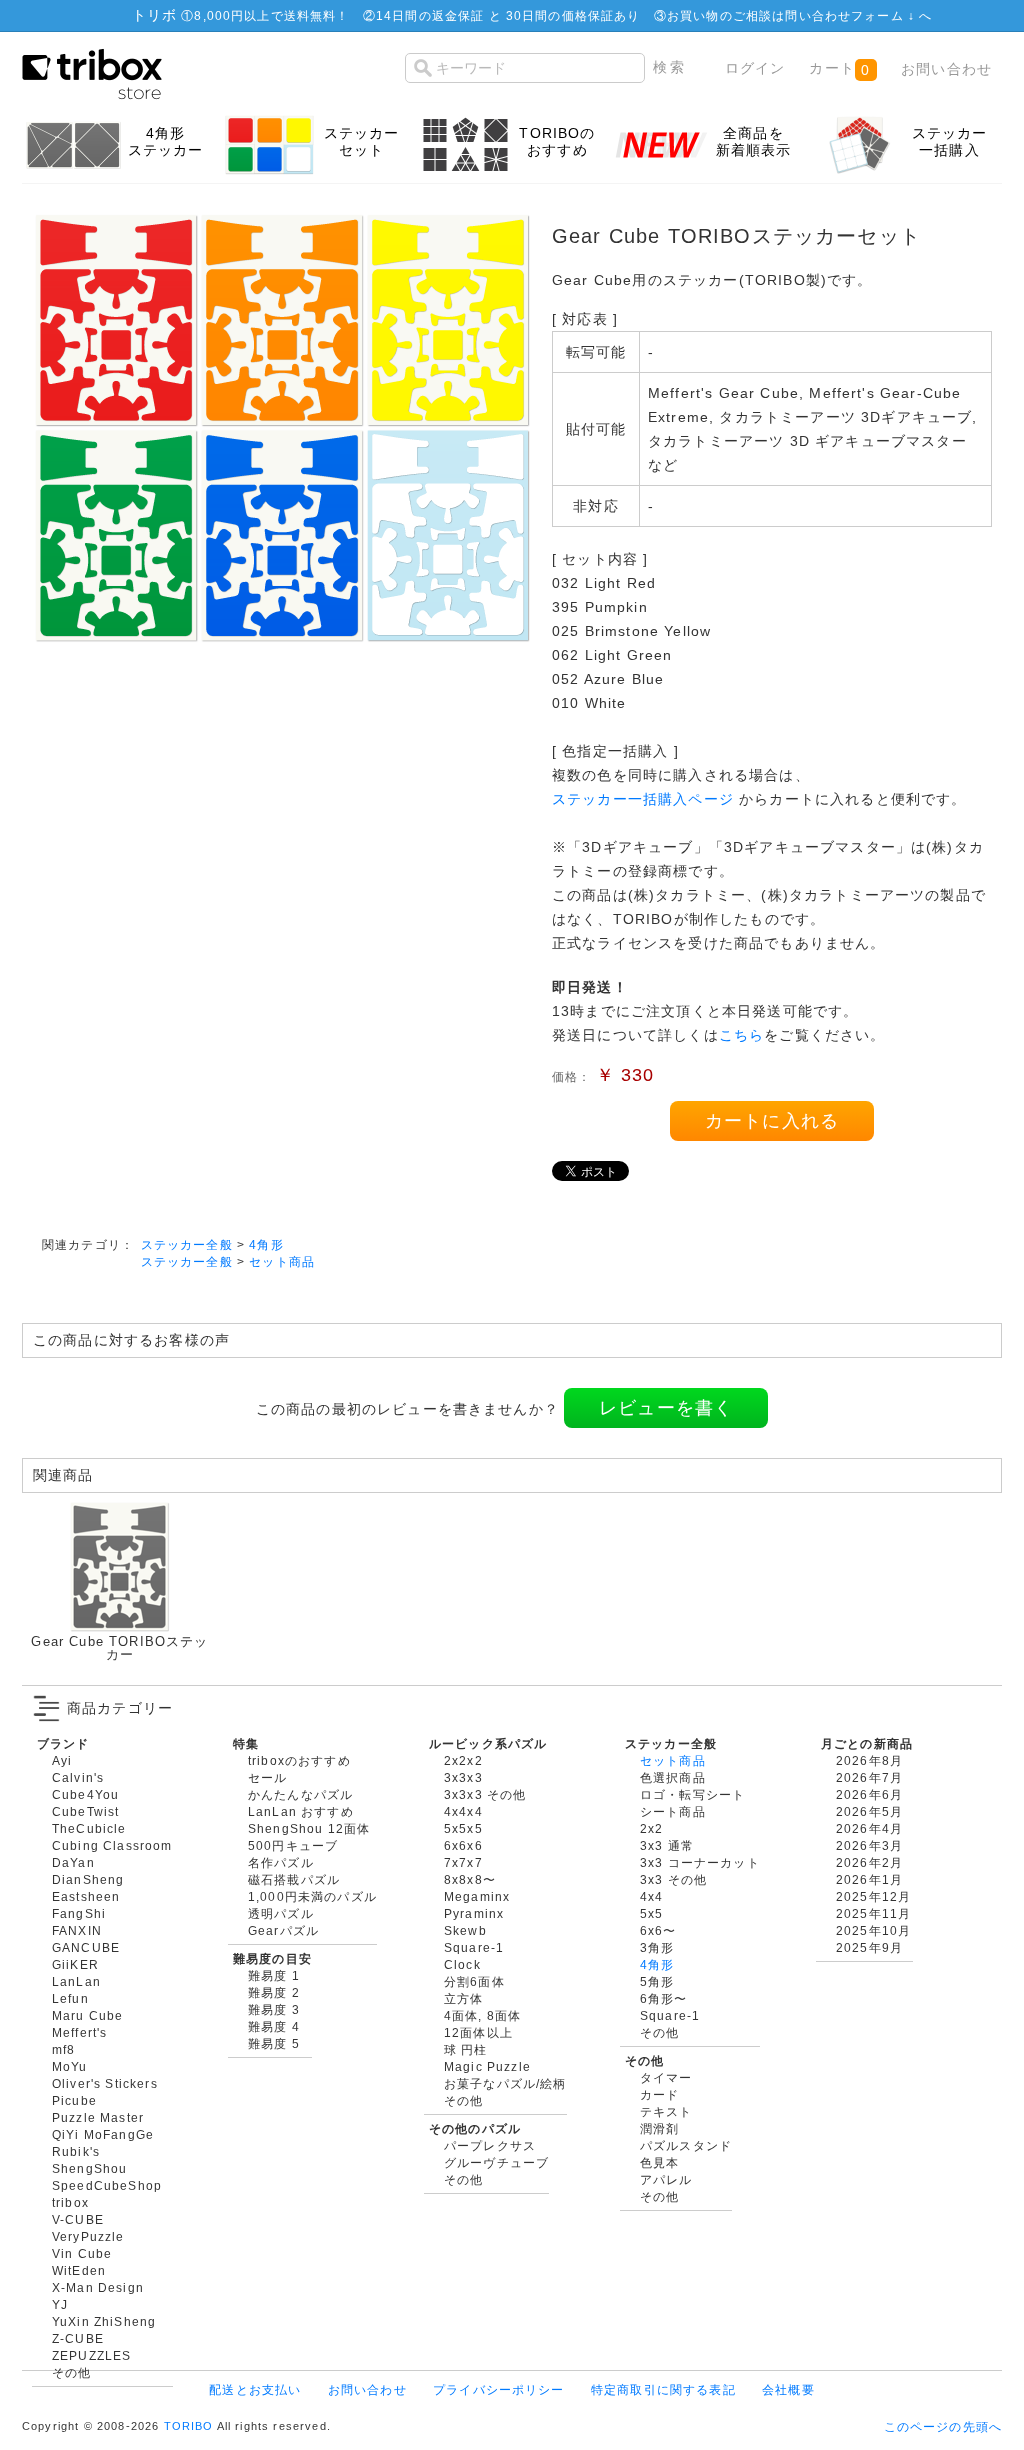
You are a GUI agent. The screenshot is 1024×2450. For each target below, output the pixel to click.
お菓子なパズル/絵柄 (505, 2083)
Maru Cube (87, 2015)
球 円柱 (466, 2049)
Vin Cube (82, 2253)
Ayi (62, 1760)
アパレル (666, 2179)
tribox (70, 2202)
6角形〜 (664, 1998)
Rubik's (76, 2151)
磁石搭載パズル (294, 1879)
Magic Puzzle (487, 2066)
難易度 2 (274, 1992)
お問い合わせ (946, 69)
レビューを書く (666, 1408)
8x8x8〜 (470, 1879)
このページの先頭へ (943, 2426)
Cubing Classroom (112, 1845)
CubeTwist (85, 1811)
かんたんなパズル (300, 1794)
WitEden (79, 2270)
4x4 (651, 1896)
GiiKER (75, 1964)
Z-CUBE (78, 2338)
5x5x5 (463, 1828)
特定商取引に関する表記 (663, 2389)
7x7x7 (463, 1862)
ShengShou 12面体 (309, 1828)
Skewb (465, 1930)
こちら (741, 1035)
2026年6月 (869, 1794)
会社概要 (788, 2389)
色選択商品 (673, 1777)
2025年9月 (869, 1947)
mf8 (63, 2049)
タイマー (666, 2077)
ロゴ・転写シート (692, 1794)
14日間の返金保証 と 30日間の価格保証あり (508, 15)
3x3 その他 (673, 1879)
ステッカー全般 (187, 1244)
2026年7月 (869, 1777)
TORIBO (189, 2426)
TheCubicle (89, 1828)
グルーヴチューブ (496, 2162)
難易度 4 (274, 2026)
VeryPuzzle (88, 2236)
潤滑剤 (659, 2128)
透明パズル (281, 1913)
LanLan (76, 1981)
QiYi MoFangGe (103, 2134)
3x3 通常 (667, 1845)
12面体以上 (478, 2032)
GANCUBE (86, 1947)
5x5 (651, 1913)
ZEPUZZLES (91, 2355)
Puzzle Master (98, 2117)
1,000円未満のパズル (312, 1896)
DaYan (73, 1862)
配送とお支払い (255, 2389)
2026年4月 (869, 1828)
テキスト (666, 2111)
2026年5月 (869, 1811)
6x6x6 (463, 1845)
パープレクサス (490, 2145)
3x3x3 (463, 1777)
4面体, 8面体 (482, 2015)
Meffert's (79, 2032)
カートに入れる (772, 1121)
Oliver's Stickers (105, 2083)
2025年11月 (873, 1913)
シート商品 (673, 1811)
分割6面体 (474, 1981)
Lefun (70, 1998)
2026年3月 (869, 1845)
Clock (462, 1964)
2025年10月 (873, 1930)
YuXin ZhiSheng (104, 2321)
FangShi (79, 1913)
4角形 (266, 1244)
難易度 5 (274, 2043)
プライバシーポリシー (499, 2389)
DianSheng (88, 1879)
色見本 (659, 2162)
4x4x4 (463, 1811)
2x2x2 (463, 1760)
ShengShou (89, 2168)
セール (267, 1777)
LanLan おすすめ (301, 1811)
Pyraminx (474, 1913)
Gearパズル (283, 1930)
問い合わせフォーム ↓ (852, 15)
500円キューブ (293, 1845)
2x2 (651, 1828)
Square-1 (474, 1947)
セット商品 (282, 1261)
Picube (74, 2100)
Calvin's (78, 1777)
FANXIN (77, 1930)
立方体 (463, 1998)
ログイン (755, 68)
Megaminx (477, 1896)
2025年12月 (873, 1896)
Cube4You (85, 1794)
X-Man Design (98, 2287)
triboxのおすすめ (299, 1760)
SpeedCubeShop (107, 2185)
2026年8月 (869, 1760)
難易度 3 (274, 2009)
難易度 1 (274, 1975)
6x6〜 (658, 1930)
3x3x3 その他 (485, 1794)
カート (839, 68)
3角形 (657, 1947)
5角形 (657, 1981)
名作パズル (281, 1862)
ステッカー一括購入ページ (643, 799)
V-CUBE (78, 2219)
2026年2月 (869, 1862)
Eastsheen (86, 1896)
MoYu (70, 2066)
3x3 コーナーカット (700, 1862)
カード (659, 2094)
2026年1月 (869, 1879)
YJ (60, 2304)
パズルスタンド (686, 2145)
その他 (71, 2372)
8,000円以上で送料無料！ (271, 15)
